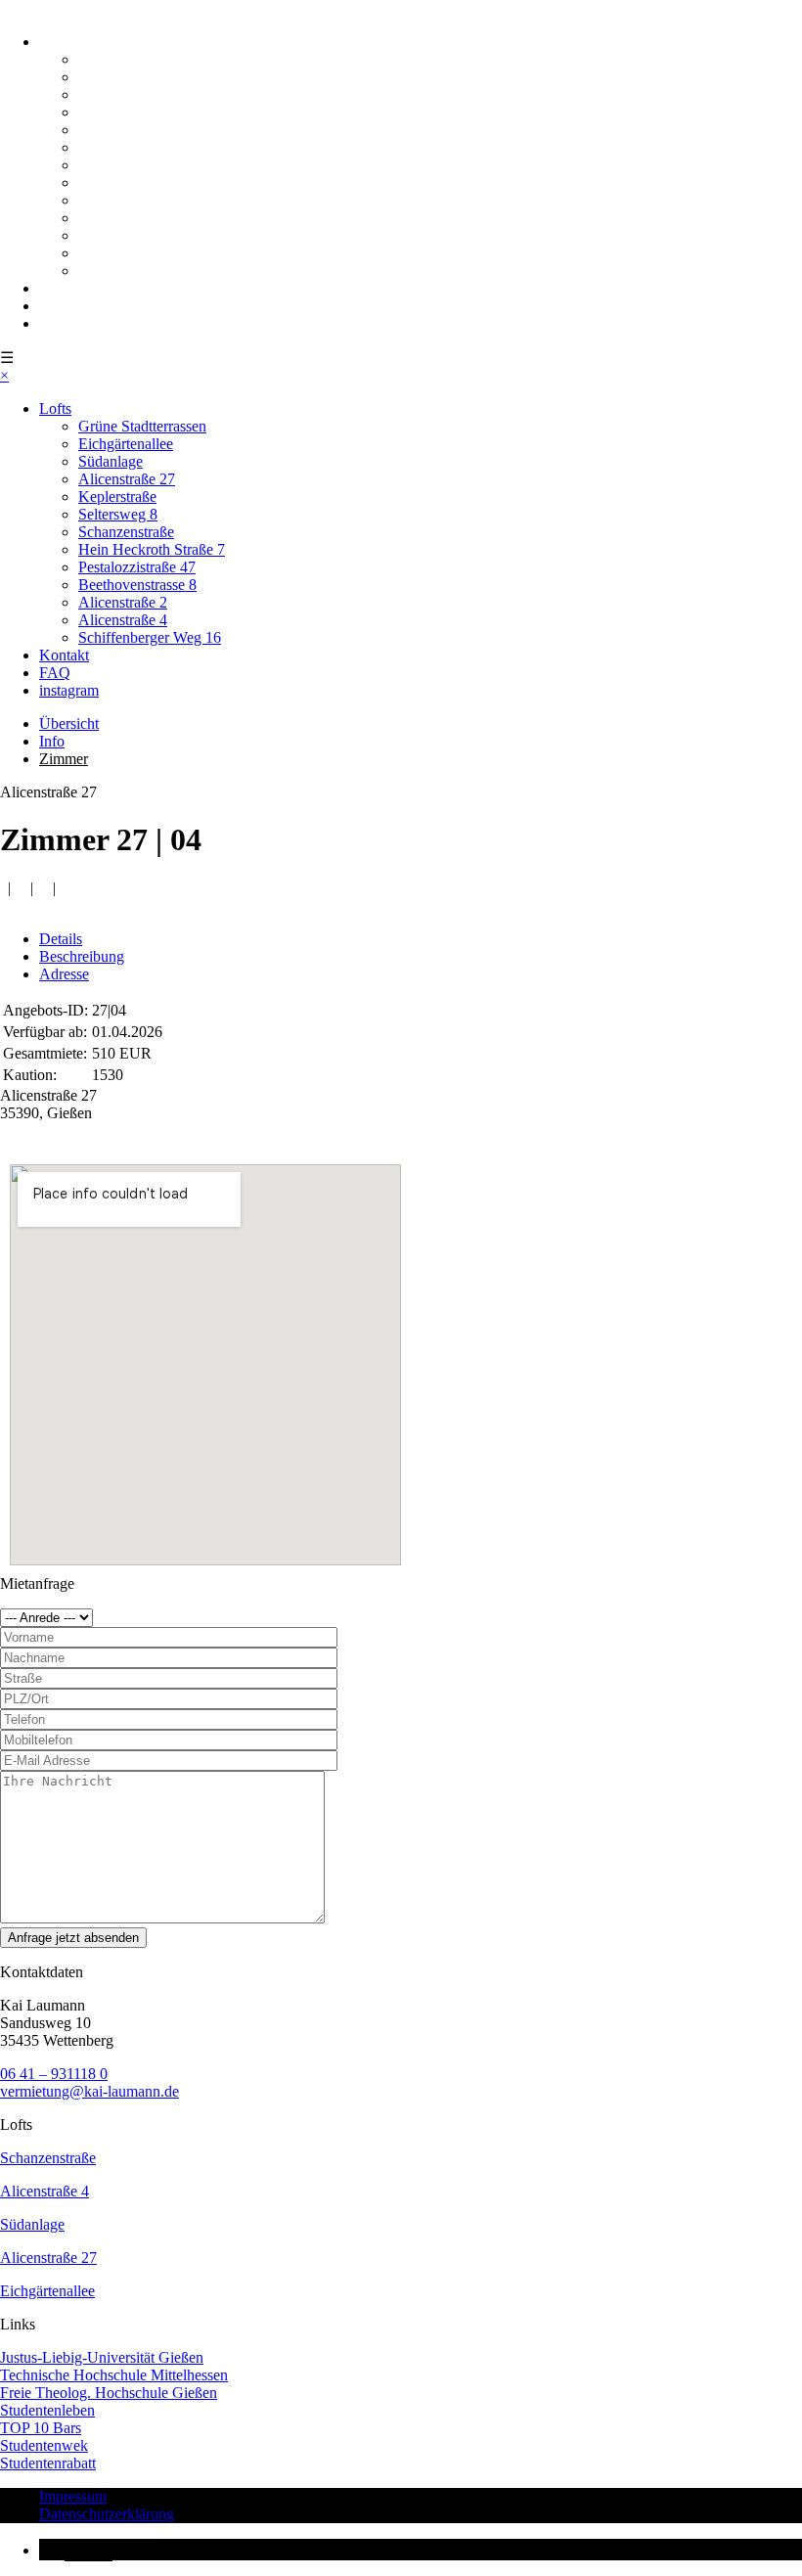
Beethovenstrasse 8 (137, 218)
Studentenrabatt (48, 2463)
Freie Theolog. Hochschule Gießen (109, 2393)
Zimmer (64, 759)
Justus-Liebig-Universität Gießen (102, 2357)
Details (61, 939)
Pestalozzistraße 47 (137, 200)
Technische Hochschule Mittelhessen (114, 2375)
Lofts (55, 42)
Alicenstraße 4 (123, 253)
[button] (76, 2550)
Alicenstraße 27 (127, 112)
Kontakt (64, 288)
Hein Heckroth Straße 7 (152, 182)
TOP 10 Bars (41, 2428)
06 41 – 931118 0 (54, 2074)
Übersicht (69, 723)
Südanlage (111, 94)
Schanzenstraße (126, 165)
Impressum (73, 2496)
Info (52, 741)
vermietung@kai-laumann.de (89, 2091)
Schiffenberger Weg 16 (150, 271)
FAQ (55, 306)
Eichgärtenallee (126, 77)
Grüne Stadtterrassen (142, 59)
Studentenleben (47, 2410)
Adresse (64, 974)
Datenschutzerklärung (107, 2514)
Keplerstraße (117, 130)
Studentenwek (44, 2445)
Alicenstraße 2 (123, 235)
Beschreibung (82, 956)
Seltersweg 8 (118, 147)
